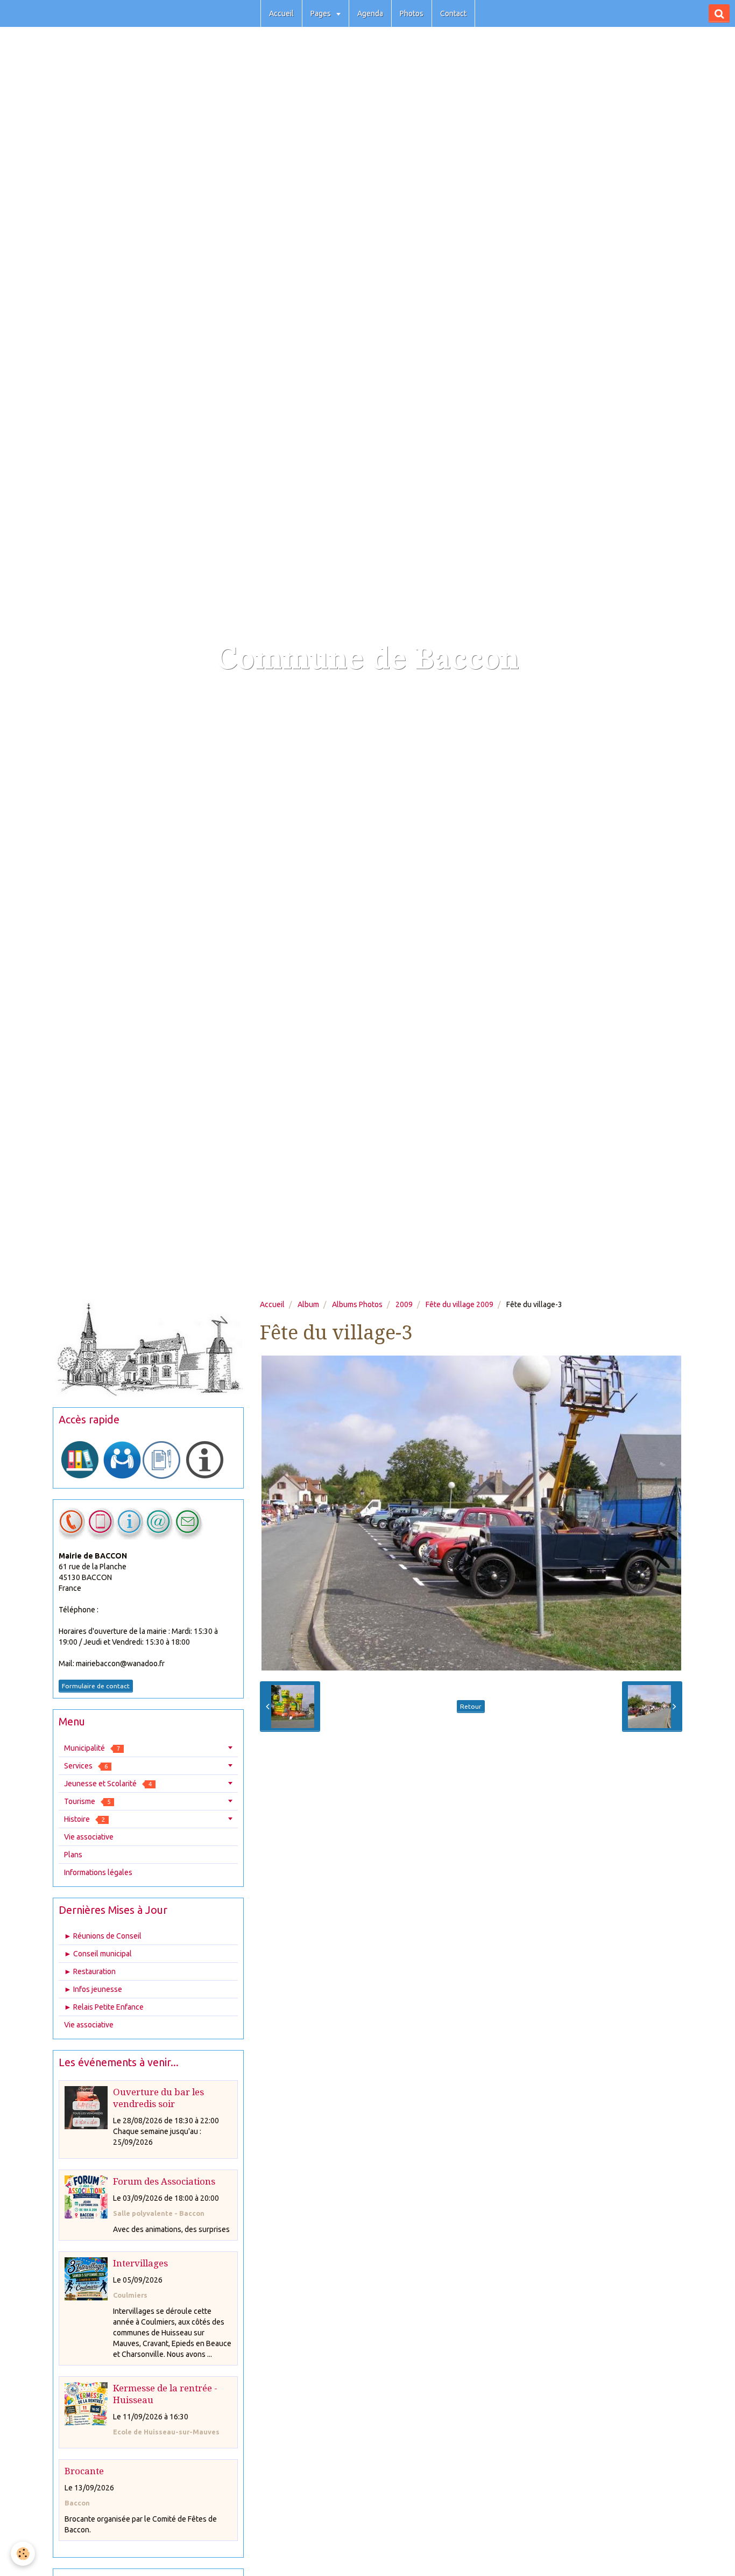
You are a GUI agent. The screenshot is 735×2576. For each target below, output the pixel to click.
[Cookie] (23, 2554)
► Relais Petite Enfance (104, 2007)
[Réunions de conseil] (161, 1459)
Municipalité (92, 1748)
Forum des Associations (164, 2181)
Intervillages (140, 2263)
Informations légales (98, 1872)
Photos (412, 13)
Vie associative (89, 1837)
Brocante (84, 2471)
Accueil (281, 13)
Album (308, 1304)
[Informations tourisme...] (205, 1459)
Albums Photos (357, 1304)
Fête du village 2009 (460, 1304)
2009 (404, 1304)
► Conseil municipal (98, 1954)
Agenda (370, 13)
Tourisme (87, 1801)
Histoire (84, 1819)
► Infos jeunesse (93, 1989)
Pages (321, 13)
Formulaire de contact (96, 1686)
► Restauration (90, 1971)
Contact (453, 13)
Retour (471, 1706)
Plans (73, 1855)
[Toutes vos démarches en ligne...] (80, 1459)
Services (86, 1766)
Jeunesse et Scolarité (108, 1784)
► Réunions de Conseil (103, 1936)
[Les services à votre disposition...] (122, 1459)
